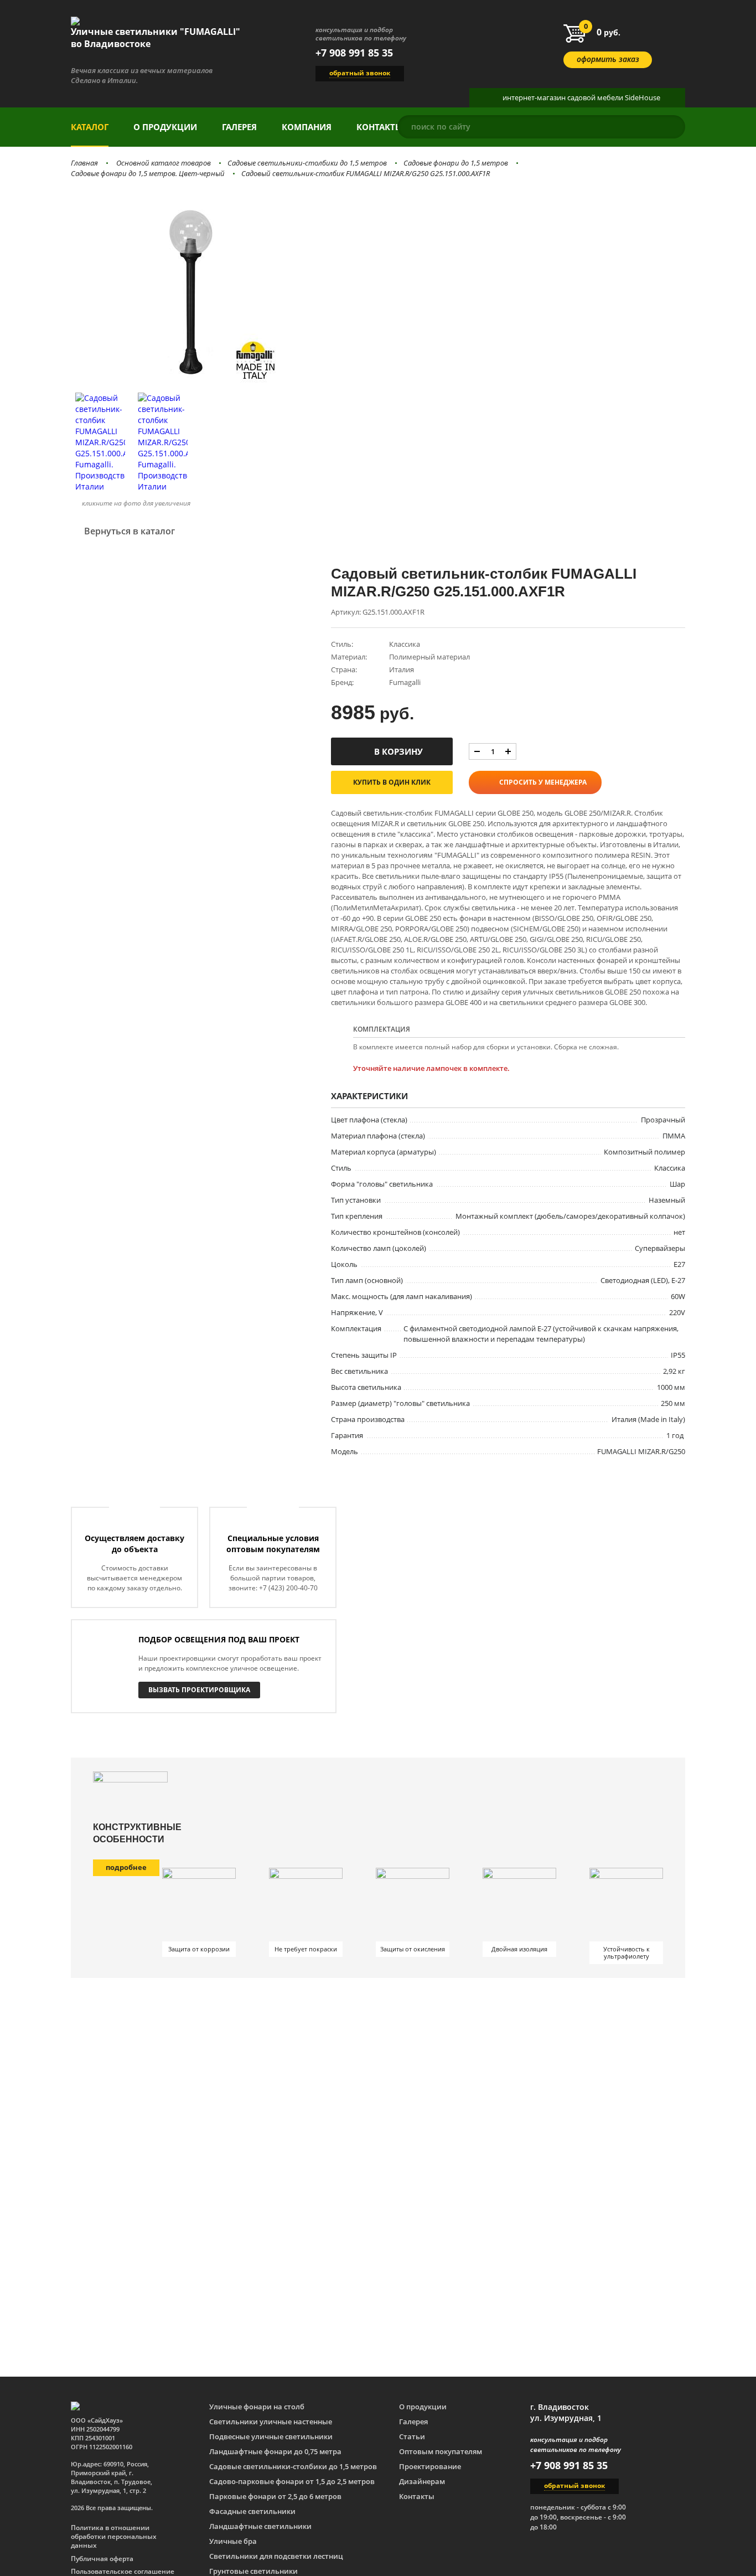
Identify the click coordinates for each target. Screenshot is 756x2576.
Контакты (380, 127)
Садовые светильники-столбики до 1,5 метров (307, 163)
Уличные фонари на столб (257, 2407)
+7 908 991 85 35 (354, 53)
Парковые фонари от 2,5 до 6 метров (275, 2496)
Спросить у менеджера (543, 782)
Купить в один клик (392, 782)
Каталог (90, 127)
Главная (84, 163)
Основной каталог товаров (164, 163)
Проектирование (430, 2466)
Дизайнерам (422, 2481)
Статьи (412, 2436)
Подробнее (126, 1867)
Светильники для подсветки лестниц (276, 2556)
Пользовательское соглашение (123, 2572)
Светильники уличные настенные (271, 2422)
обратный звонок (360, 73)
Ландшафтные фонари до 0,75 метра (275, 2451)
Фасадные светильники (252, 2511)
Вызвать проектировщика (199, 1690)
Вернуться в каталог (130, 531)
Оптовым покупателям (441, 2451)
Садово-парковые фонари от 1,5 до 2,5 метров (292, 2481)
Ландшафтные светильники (260, 2526)
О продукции (165, 127)
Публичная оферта (102, 2559)
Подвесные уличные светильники (271, 2436)
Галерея (239, 127)
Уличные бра (233, 2541)
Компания (307, 127)
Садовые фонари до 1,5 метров (456, 163)
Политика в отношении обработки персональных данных (114, 2537)
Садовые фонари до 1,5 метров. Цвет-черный (148, 173)
